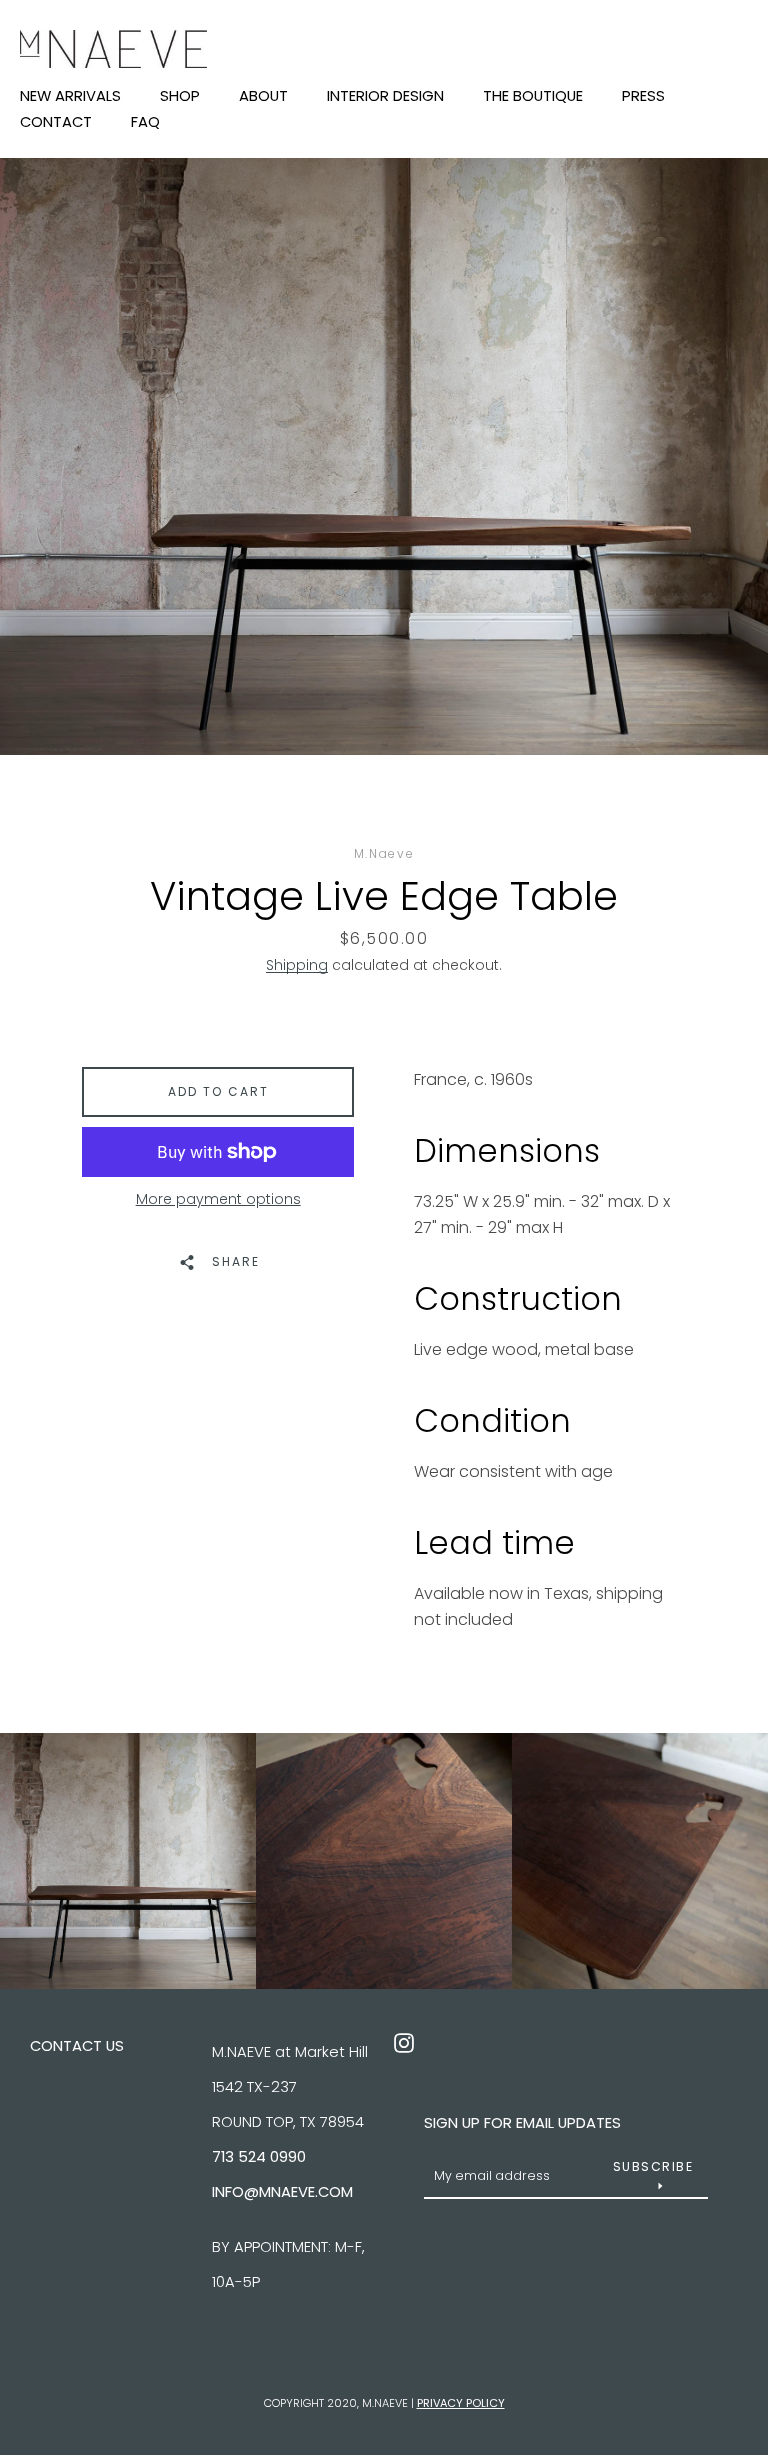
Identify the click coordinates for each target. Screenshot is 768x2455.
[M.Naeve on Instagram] (404, 2041)
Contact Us (77, 2045)
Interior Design (385, 97)
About (263, 97)
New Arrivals (70, 97)
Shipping (297, 965)
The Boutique (533, 97)
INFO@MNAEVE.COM (282, 2191)
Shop (180, 97)
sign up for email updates (522, 2122)
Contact (56, 123)
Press (643, 97)
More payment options (218, 1199)
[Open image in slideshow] (384, 456)
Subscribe (653, 2166)
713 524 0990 (259, 2156)
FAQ (145, 123)
